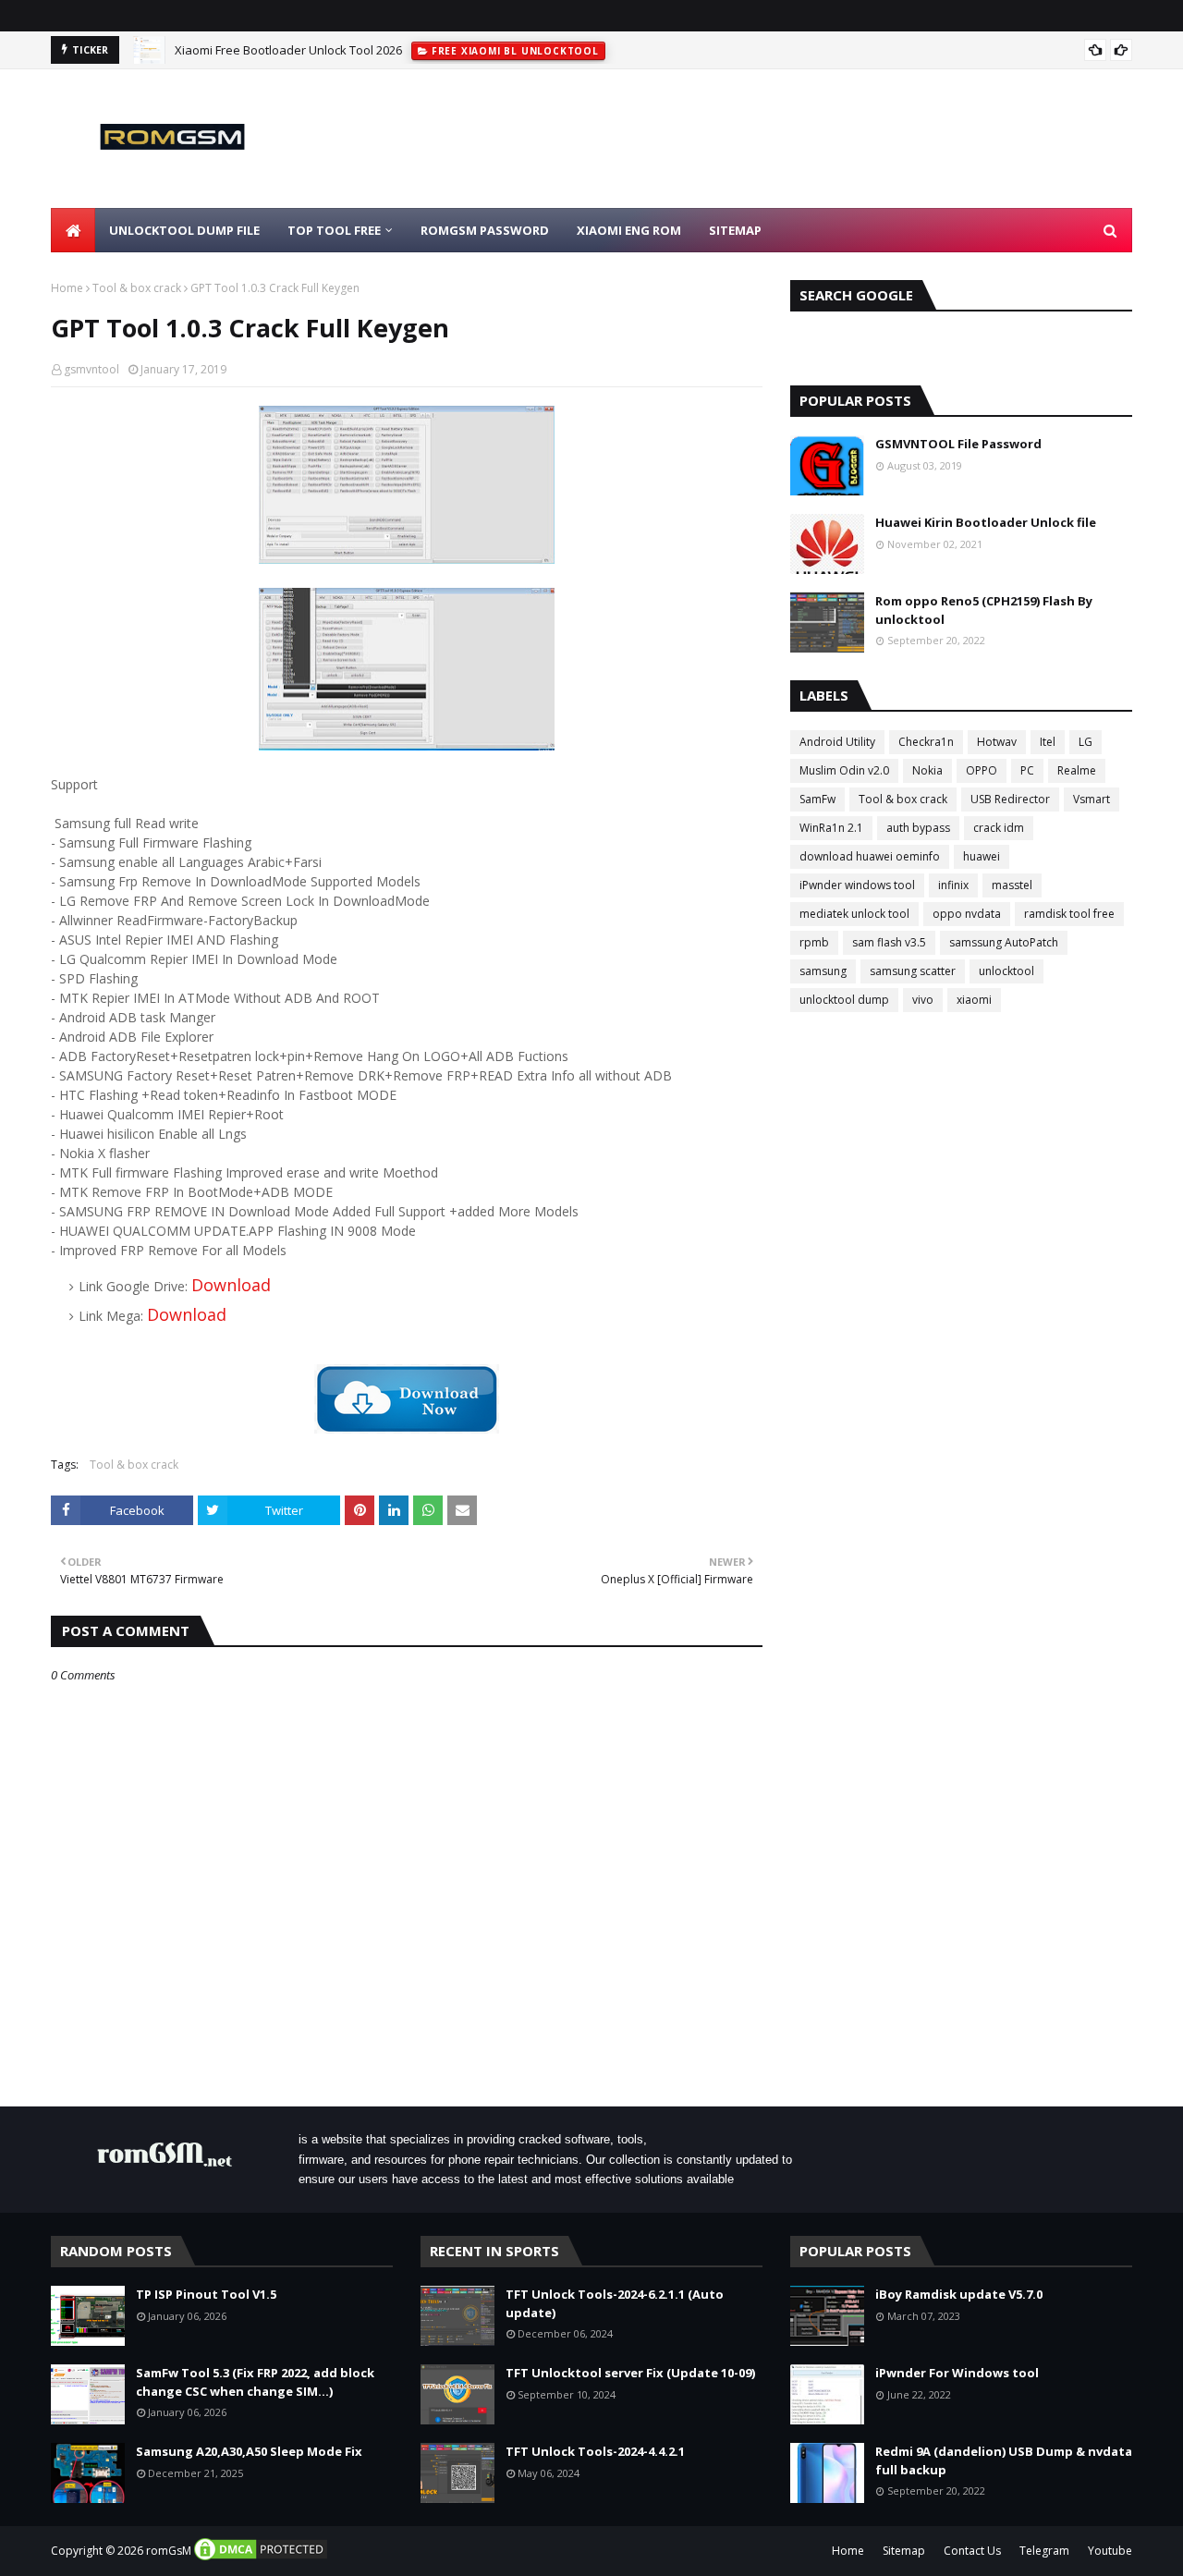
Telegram (1044, 2551)
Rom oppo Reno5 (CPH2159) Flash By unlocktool (984, 610)
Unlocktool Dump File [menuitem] (184, 230)
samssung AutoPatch (1004, 942)
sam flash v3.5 (889, 942)
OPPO (982, 770)
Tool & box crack (137, 288)
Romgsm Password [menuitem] (485, 230)
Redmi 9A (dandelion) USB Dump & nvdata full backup (1004, 2460)
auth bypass (918, 828)
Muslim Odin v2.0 (844, 770)
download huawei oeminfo (870, 856)
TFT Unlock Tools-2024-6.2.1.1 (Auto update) (615, 2303)
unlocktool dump (844, 1000)
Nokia (927, 770)
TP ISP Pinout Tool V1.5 (206, 2294)
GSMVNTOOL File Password (958, 444)
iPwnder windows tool (857, 885)
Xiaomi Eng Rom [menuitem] (629, 230)
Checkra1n (926, 742)
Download (231, 1285)
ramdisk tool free (1069, 914)
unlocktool (1006, 971)
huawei (982, 856)
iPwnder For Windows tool (957, 2373)
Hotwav (997, 742)
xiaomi (974, 1000)
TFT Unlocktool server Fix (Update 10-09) (630, 2373)
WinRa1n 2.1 (831, 828)
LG (1085, 742)
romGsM (169, 2551)
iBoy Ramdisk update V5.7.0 (959, 2294)
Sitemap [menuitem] (735, 230)
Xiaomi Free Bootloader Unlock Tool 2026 (288, 50)
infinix (953, 885)
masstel (1012, 885)
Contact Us (972, 2551)
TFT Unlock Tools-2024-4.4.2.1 (595, 2451)
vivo (923, 1000)
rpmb (814, 942)
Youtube (1110, 2551)
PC (1027, 770)
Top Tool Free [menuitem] (334, 230)
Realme (1077, 770)
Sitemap (904, 2551)
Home (67, 288)
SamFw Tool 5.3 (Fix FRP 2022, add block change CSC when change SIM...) (255, 2382)
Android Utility (837, 742)
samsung (823, 971)
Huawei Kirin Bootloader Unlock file (986, 522)
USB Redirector (1010, 799)
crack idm (999, 828)
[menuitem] (73, 230)
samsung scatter (913, 971)
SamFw (817, 799)
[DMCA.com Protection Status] (261, 2558)
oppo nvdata (967, 914)
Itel (1048, 742)
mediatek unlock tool (854, 914)
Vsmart (1092, 799)
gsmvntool (91, 369)
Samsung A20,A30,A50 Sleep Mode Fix (249, 2451)
